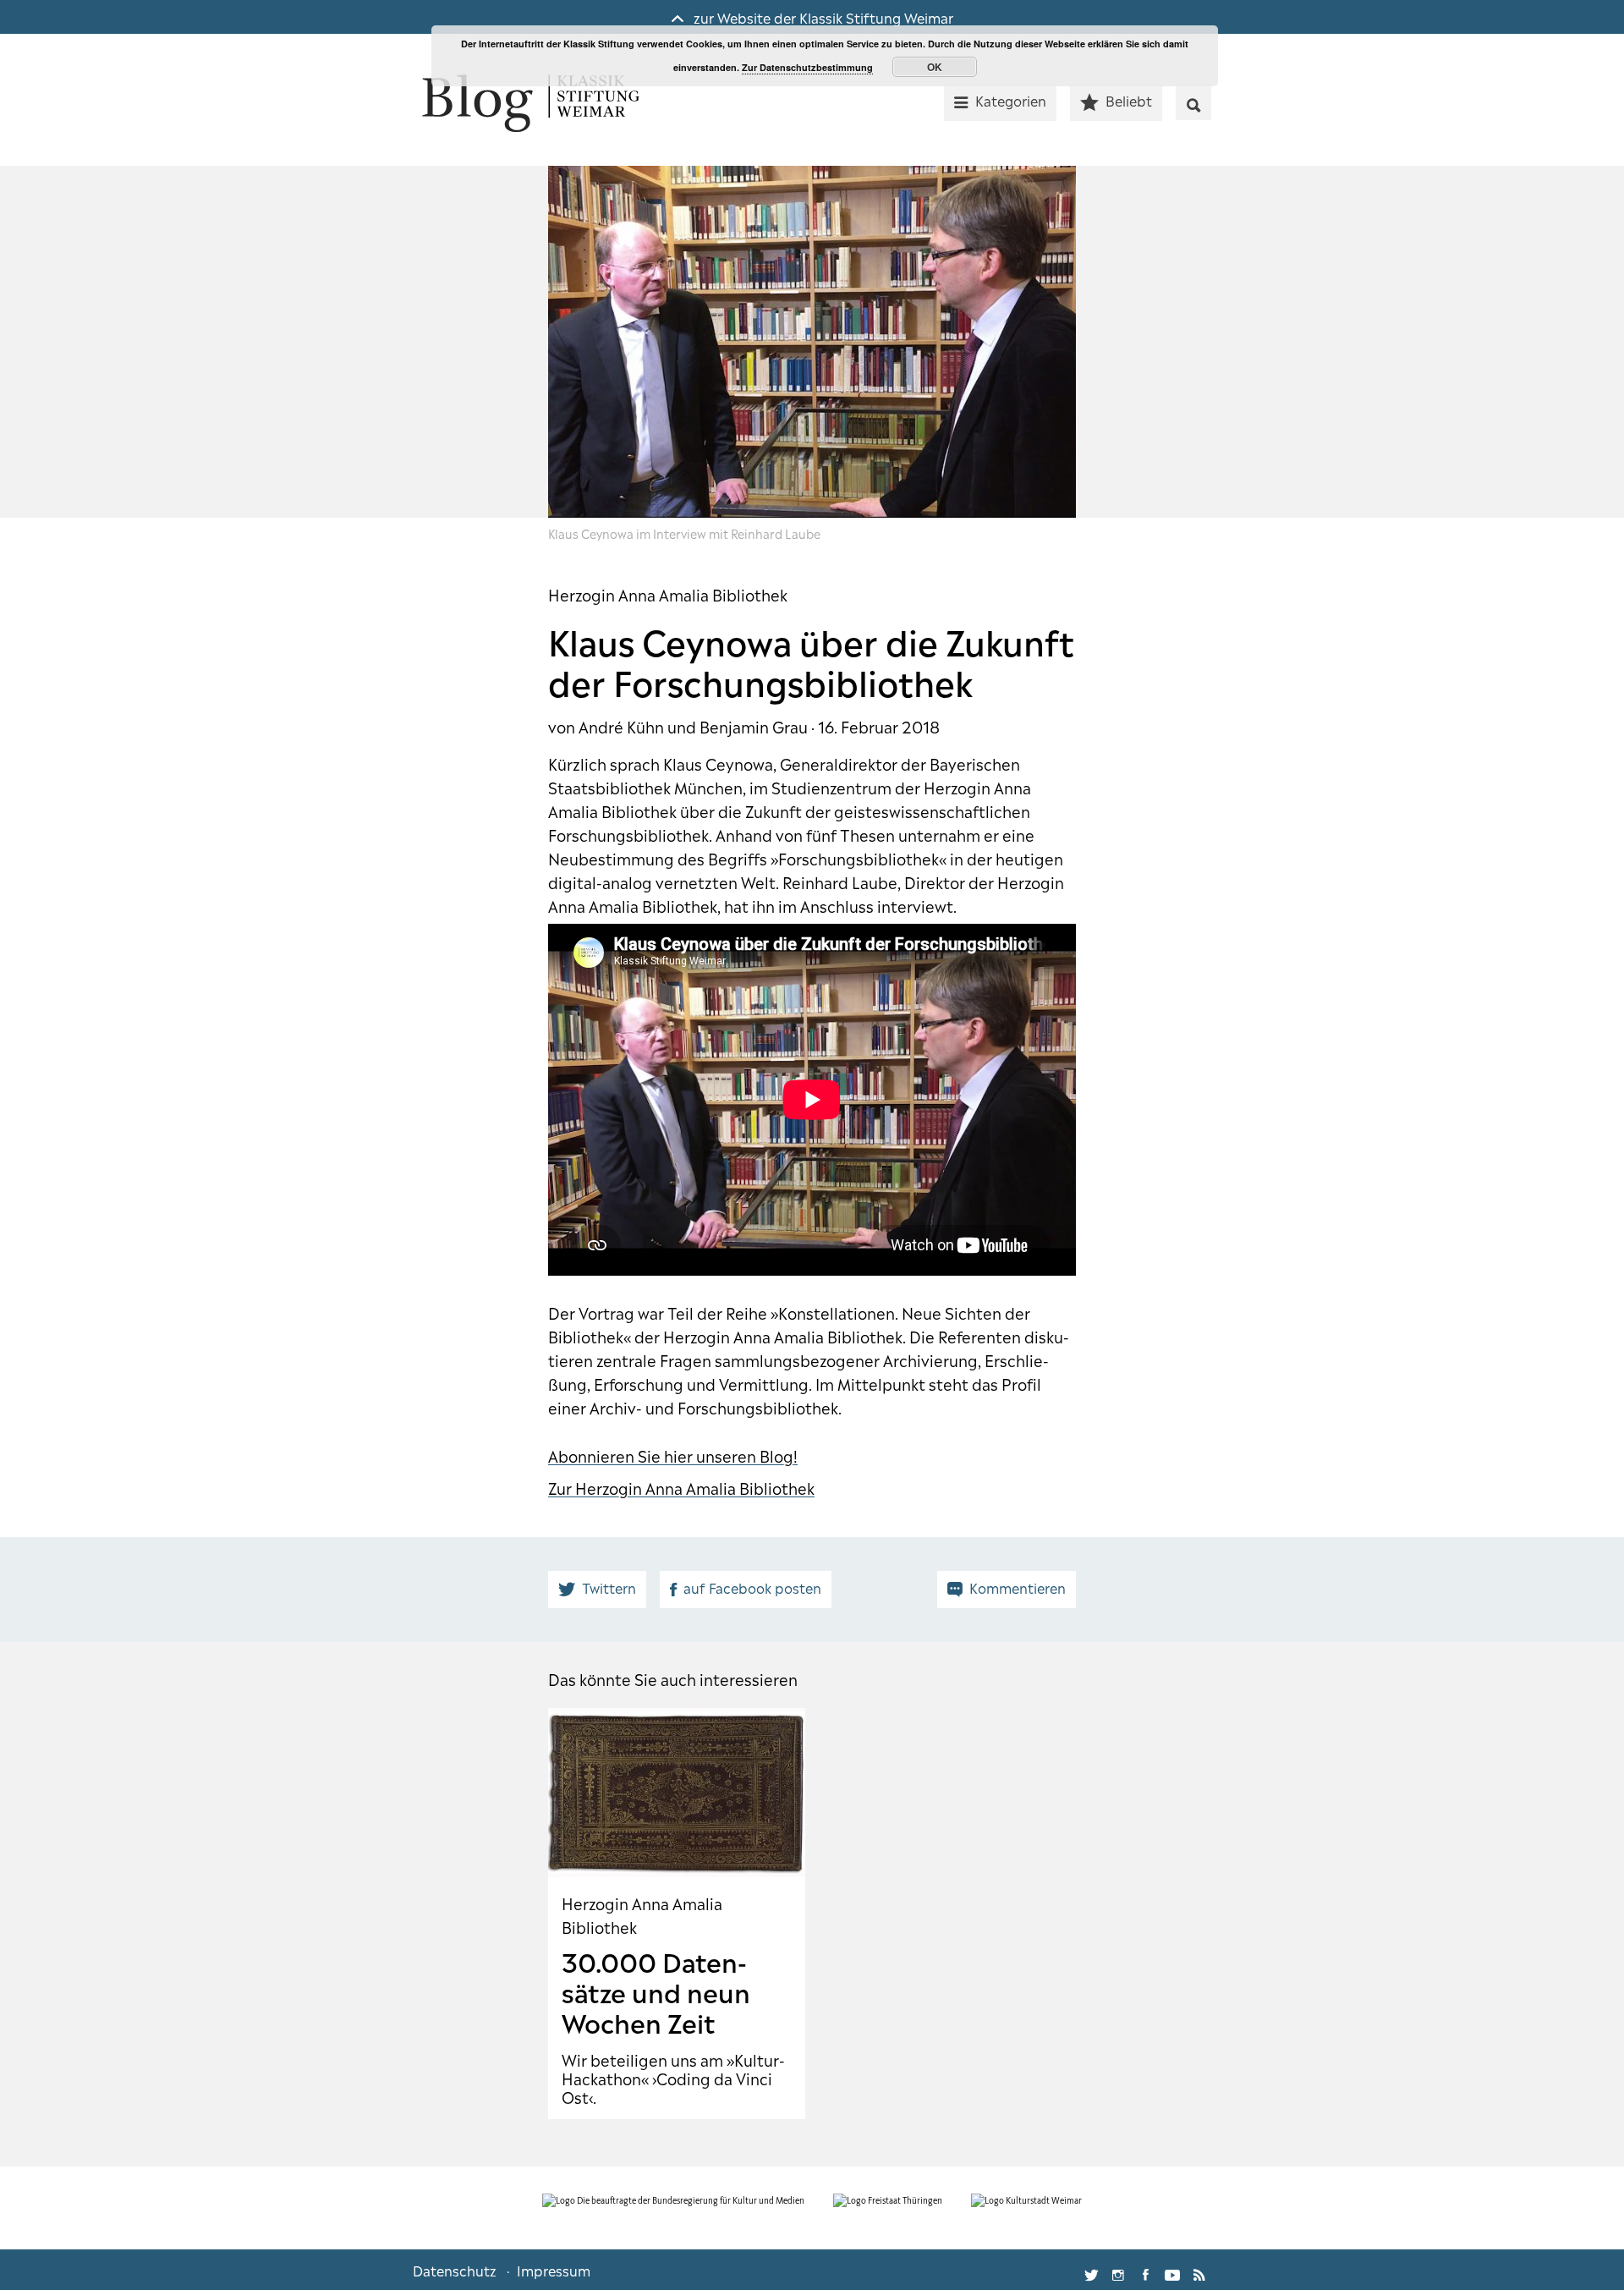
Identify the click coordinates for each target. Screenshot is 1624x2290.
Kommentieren (1018, 1587)
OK (935, 67)
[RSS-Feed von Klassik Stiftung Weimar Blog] (1199, 2270)
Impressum (554, 2270)
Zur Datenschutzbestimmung (807, 67)
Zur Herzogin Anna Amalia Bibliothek (681, 1487)
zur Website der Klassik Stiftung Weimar (822, 17)
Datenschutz (455, 2270)
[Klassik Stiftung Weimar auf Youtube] (1172, 2270)
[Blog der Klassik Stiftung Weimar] (531, 104)
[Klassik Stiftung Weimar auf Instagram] (1118, 2270)
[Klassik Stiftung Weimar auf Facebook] (1145, 2270)
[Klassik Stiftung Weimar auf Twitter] (1091, 2270)
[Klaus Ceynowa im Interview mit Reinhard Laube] (812, 342)
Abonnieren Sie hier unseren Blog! (673, 1455)
